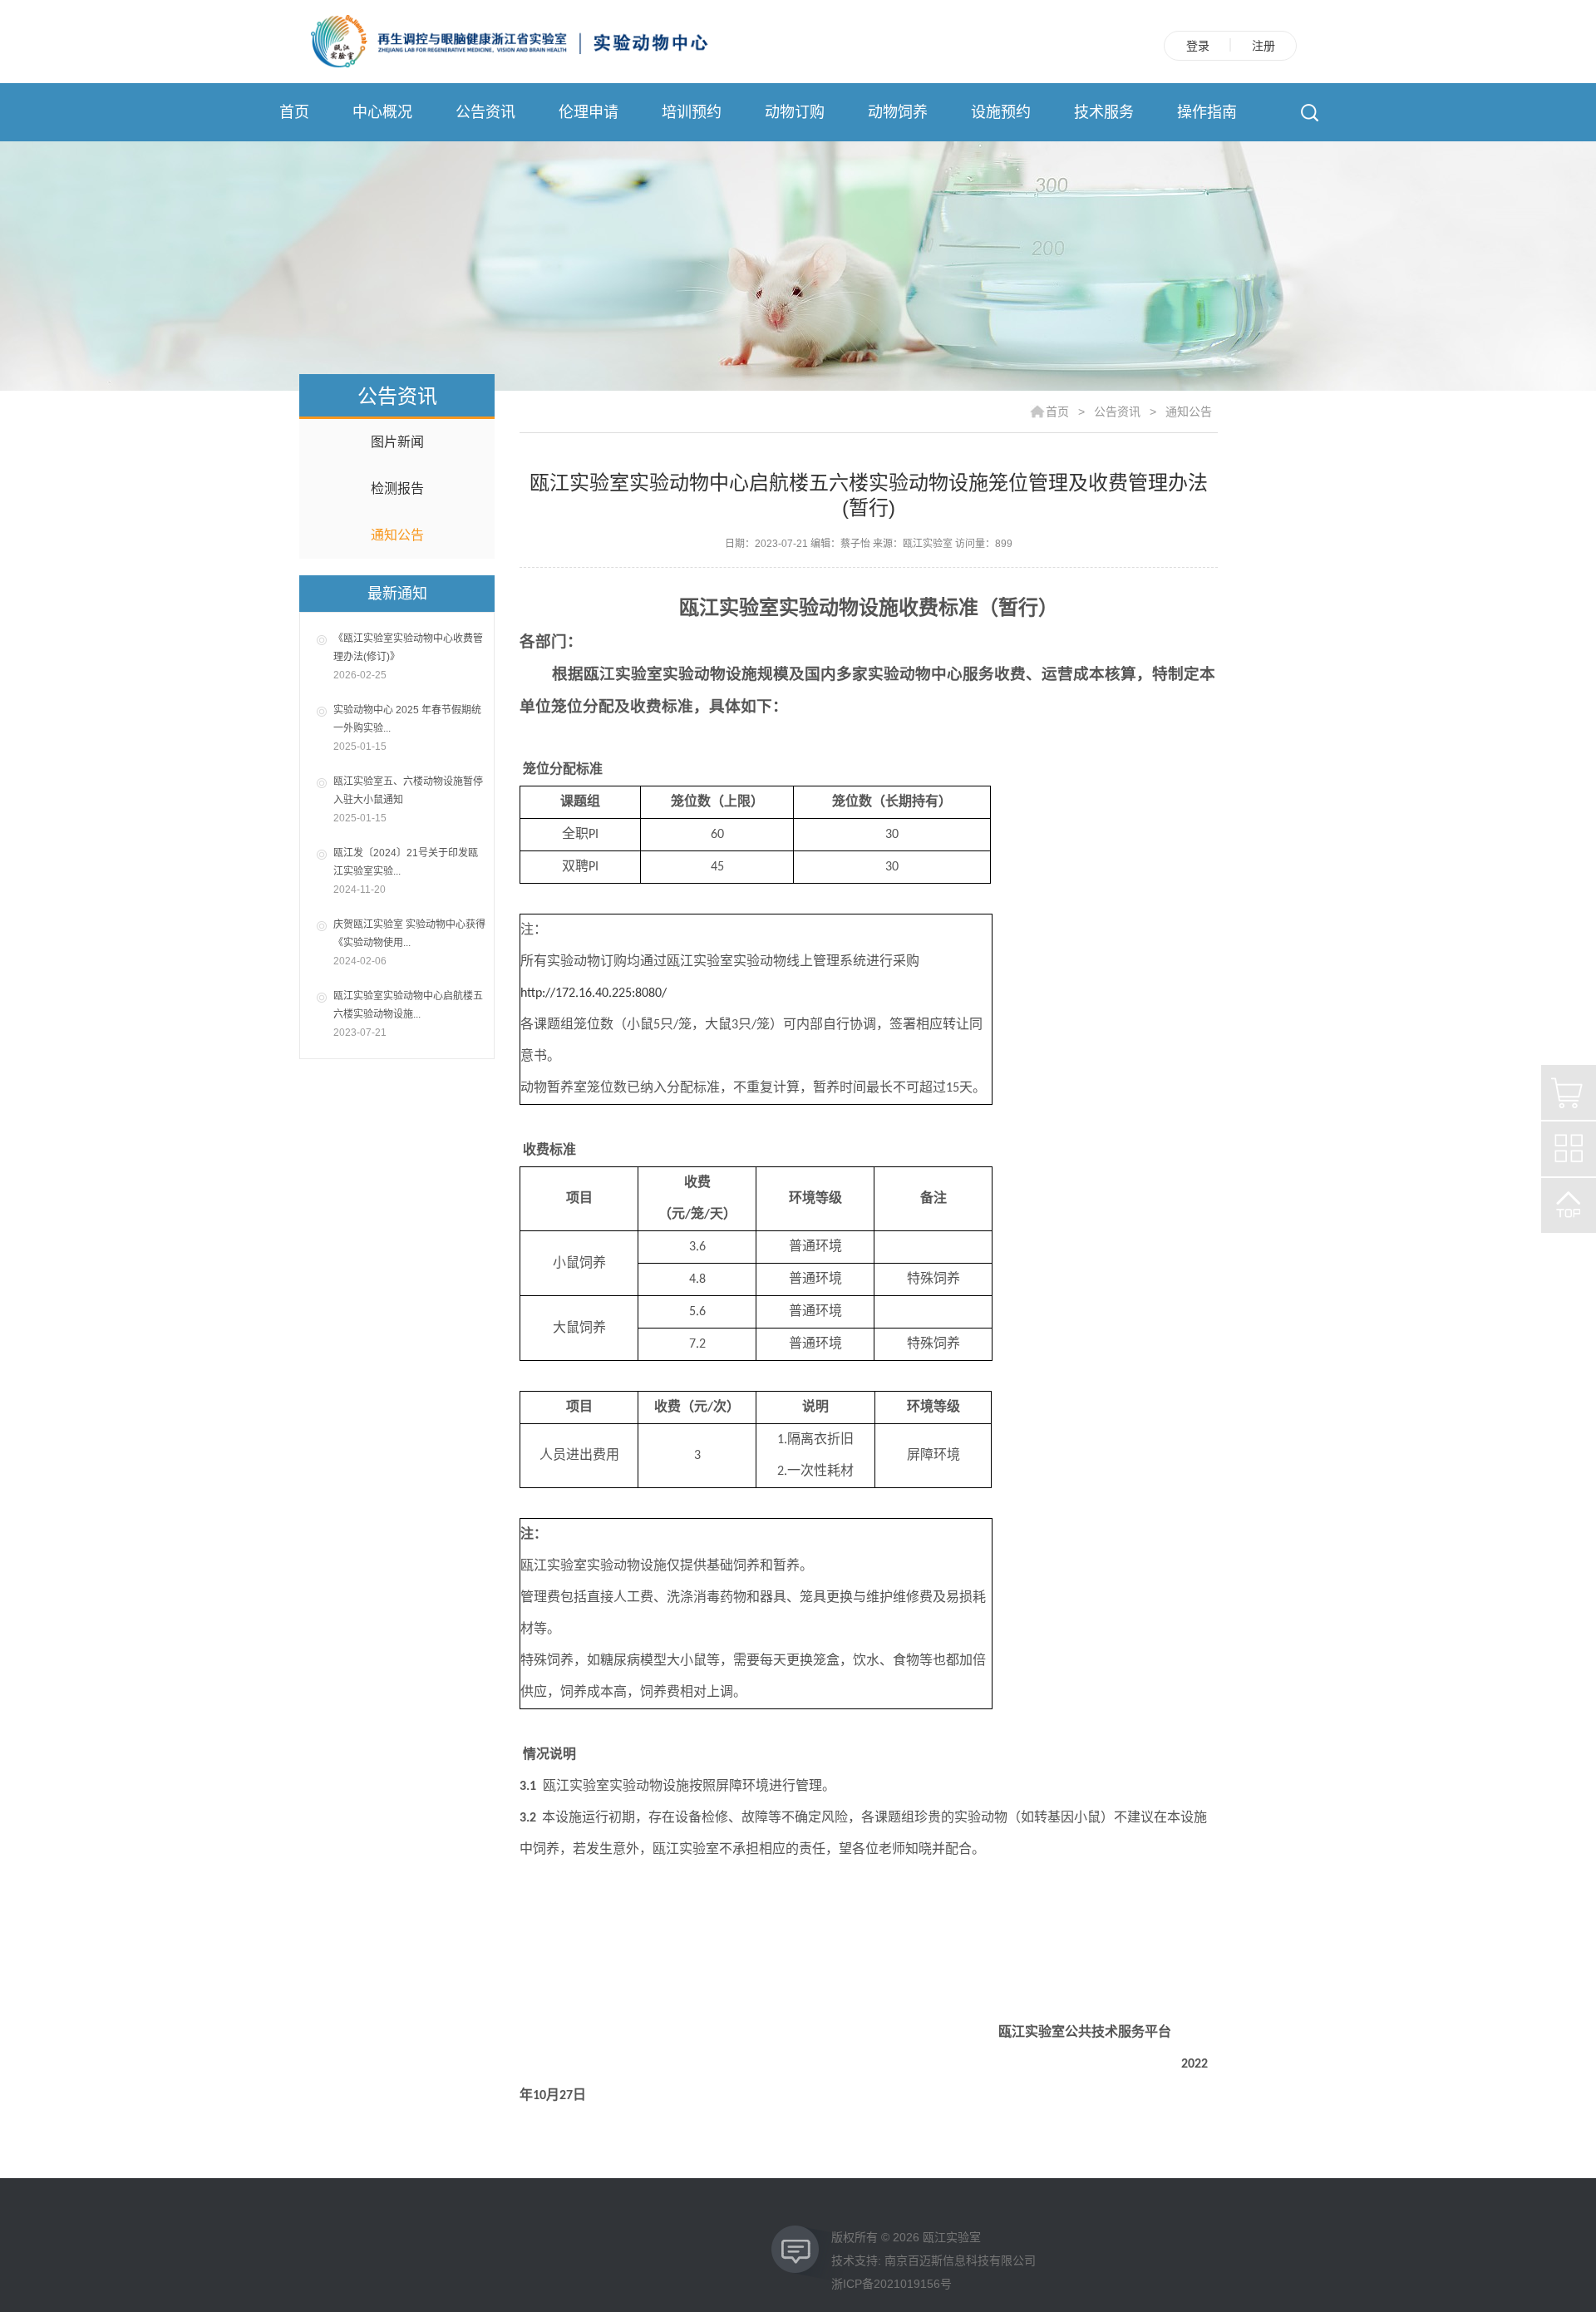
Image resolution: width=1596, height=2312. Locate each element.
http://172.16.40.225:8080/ (594, 993)
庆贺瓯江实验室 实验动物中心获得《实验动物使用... (409, 943)
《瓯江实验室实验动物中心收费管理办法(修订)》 (408, 657)
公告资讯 (485, 112)
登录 (1198, 46)
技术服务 (1104, 112)
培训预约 (692, 112)
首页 (294, 112)
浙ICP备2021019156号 (892, 2284)
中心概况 (382, 112)
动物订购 (795, 112)
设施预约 (1001, 112)
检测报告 (397, 488)
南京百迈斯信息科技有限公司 (960, 2260)
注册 (1263, 46)
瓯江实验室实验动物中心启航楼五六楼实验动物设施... (408, 1014)
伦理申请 (589, 112)
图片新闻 (397, 442)
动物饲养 (898, 112)
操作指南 (1207, 112)
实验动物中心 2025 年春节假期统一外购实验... (407, 728)
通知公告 (397, 535)
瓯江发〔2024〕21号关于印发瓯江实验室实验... (406, 871)
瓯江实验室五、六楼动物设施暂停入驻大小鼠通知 (408, 800)
